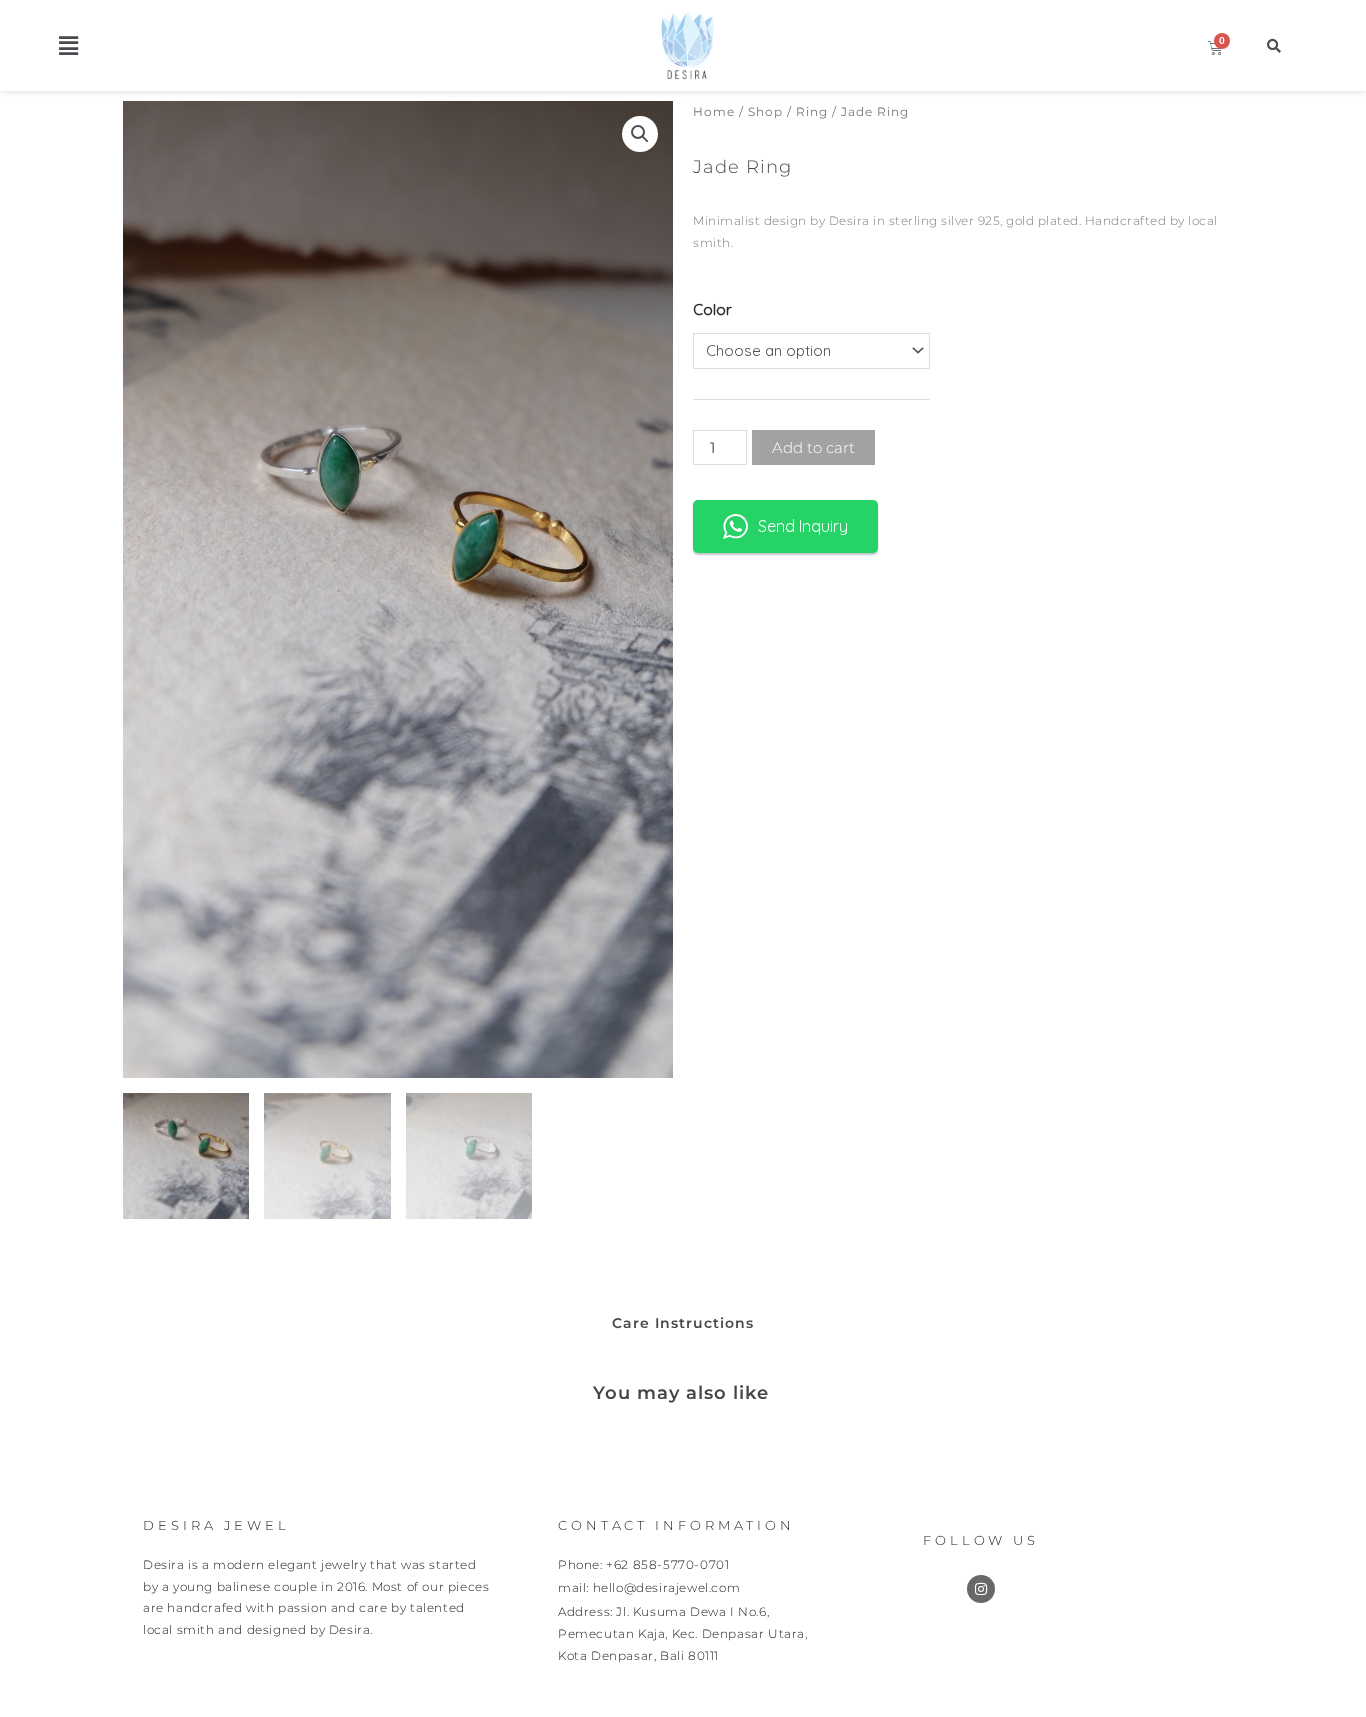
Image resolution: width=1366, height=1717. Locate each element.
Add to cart (813, 447)
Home (714, 111)
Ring (812, 111)
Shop (765, 111)
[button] (68, 45)
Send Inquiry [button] (803, 526)
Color (712, 309)
